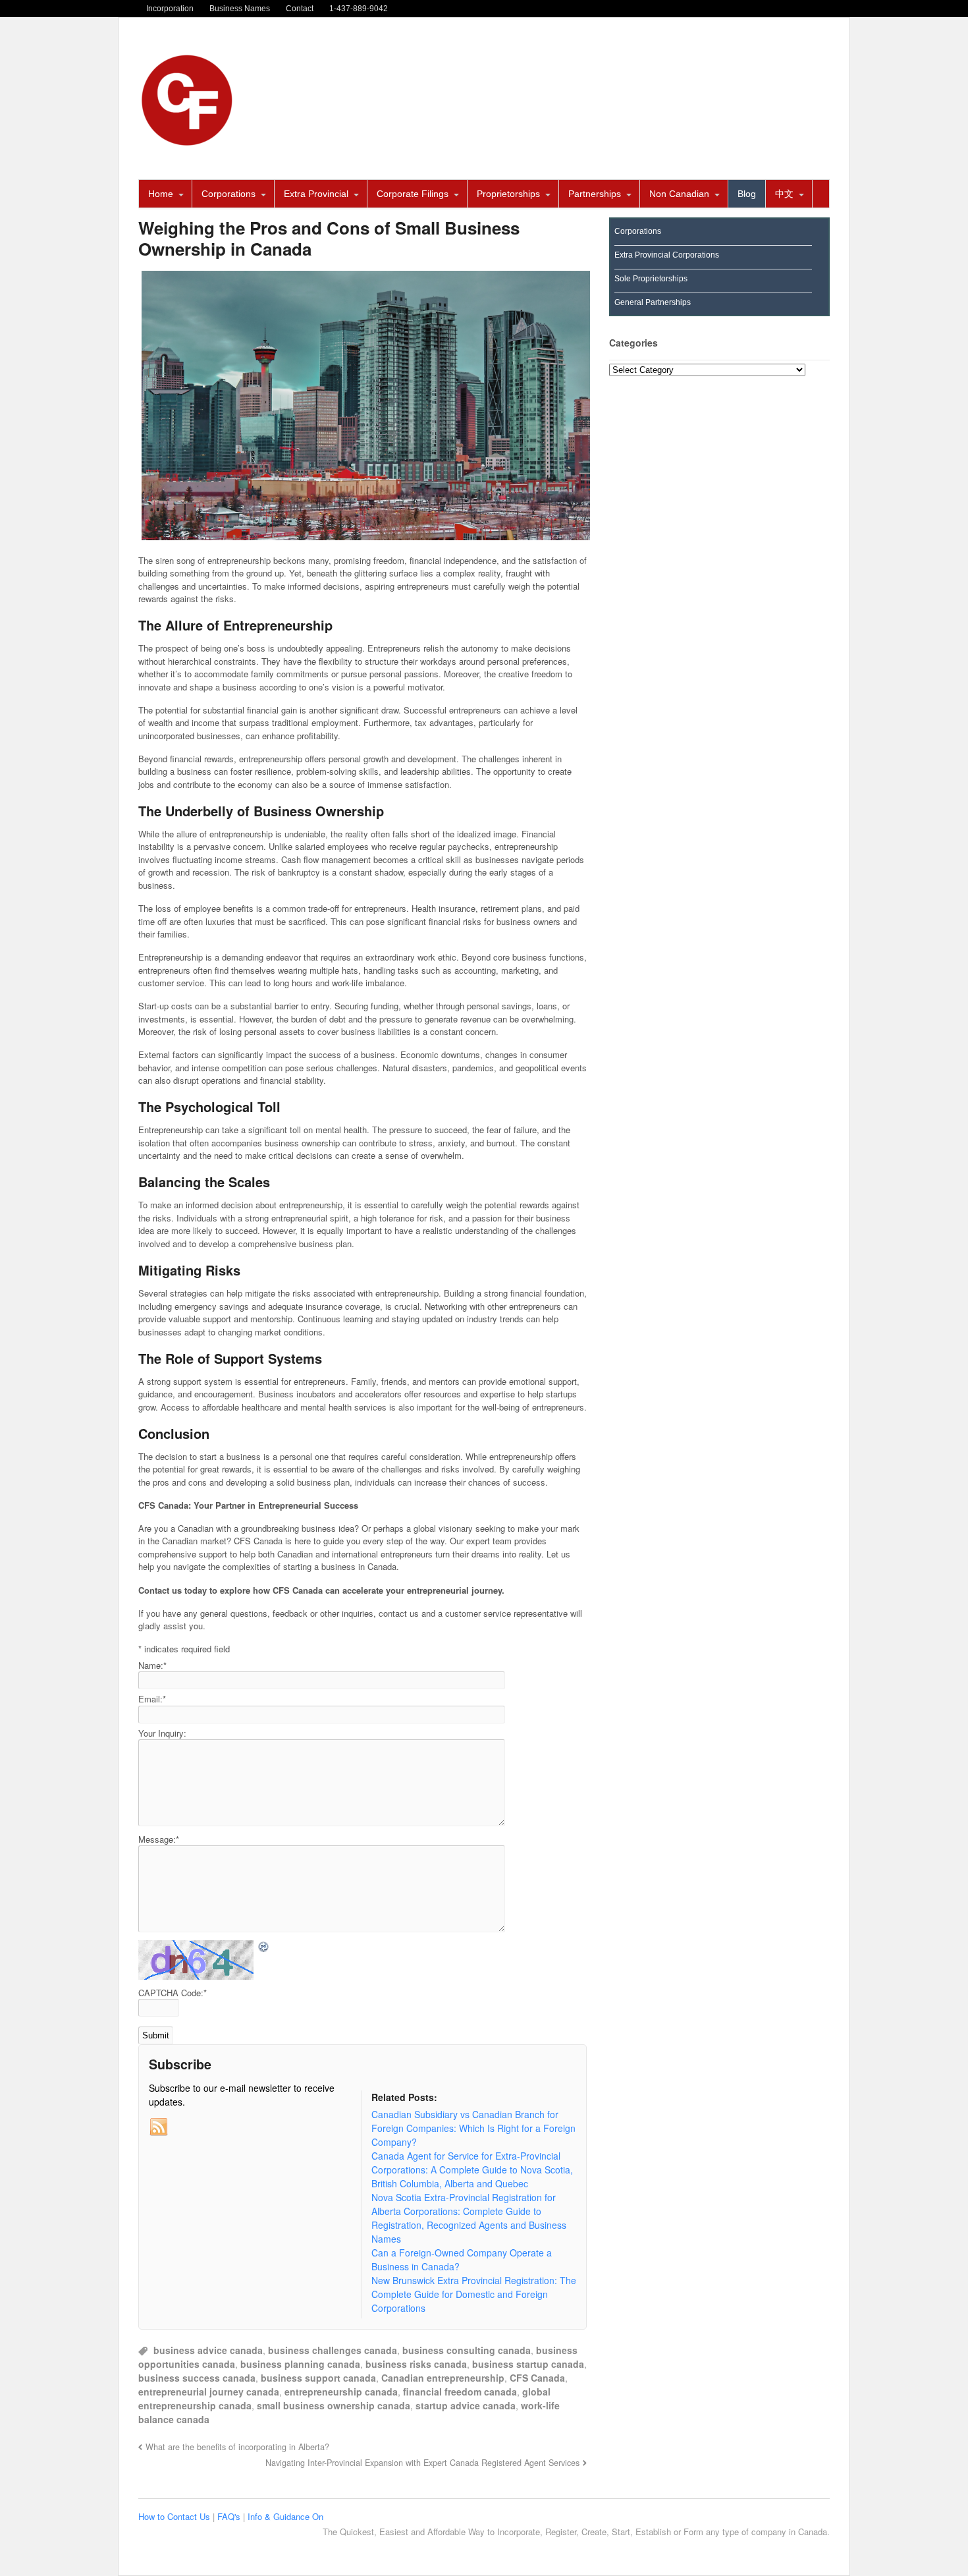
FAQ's (230, 2516)
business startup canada (528, 2364)
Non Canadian (679, 194)
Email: (152, 1699)
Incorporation (170, 9)
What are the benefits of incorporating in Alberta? (237, 2447)
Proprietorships (508, 194)
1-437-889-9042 (359, 9)
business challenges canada (333, 2350)
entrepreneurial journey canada (209, 2392)
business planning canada (300, 2364)
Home (161, 194)
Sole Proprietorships (651, 279)
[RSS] (159, 2127)
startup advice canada (466, 2405)
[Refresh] (264, 1946)
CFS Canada (537, 2378)
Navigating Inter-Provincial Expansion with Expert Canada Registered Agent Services (422, 2463)
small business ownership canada (334, 2405)
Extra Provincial (316, 194)
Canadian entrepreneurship (443, 2378)
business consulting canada (467, 2350)
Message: (159, 1839)
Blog (747, 194)
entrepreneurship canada (341, 2392)
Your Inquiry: (162, 1733)
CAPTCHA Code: (173, 1993)
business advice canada (208, 2350)
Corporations (229, 194)
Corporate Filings (413, 194)
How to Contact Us (175, 2516)
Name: (152, 1665)
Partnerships (595, 194)
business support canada (318, 2378)
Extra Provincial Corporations (667, 255)
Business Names (240, 9)
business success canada (197, 2378)
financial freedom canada (460, 2392)
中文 (784, 194)
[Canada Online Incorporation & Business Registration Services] (188, 142)
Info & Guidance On (285, 2516)
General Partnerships (653, 302)
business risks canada (416, 2364)
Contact (300, 9)
